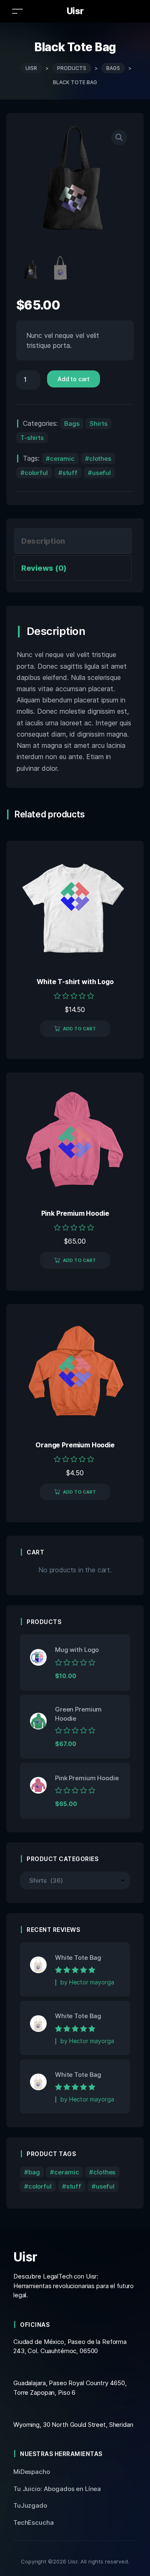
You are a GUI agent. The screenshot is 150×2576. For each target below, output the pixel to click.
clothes (100, 458)
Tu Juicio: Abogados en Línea (57, 2489)
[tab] (73, 541)
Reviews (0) (44, 568)
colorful (36, 473)
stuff (70, 473)
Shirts (98, 424)
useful (101, 473)
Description (43, 541)
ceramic (62, 458)
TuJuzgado (30, 2505)
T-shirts (32, 438)
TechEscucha (34, 2522)
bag (34, 2172)
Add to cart (74, 379)
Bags (72, 424)
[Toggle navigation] (17, 11)
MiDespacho (32, 2472)
